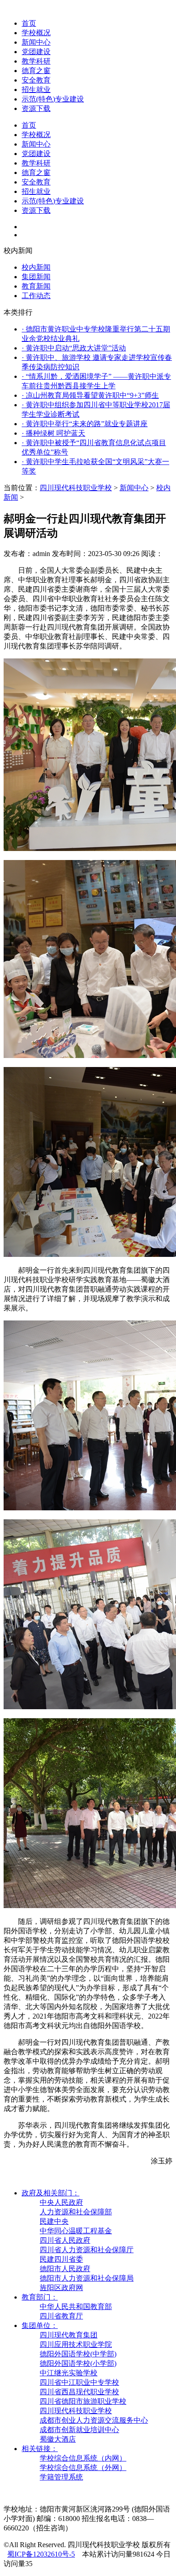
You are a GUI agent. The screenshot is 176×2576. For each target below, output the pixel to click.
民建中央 (54, 2221)
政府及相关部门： (51, 2193)
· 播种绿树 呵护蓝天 (53, 433)
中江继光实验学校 (69, 2373)
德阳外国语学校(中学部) (78, 2354)
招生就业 (36, 90)
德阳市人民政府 (65, 2269)
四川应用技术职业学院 (76, 2344)
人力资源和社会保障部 (76, 2212)
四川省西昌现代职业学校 (79, 2392)
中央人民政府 (61, 2202)
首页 (29, 23)
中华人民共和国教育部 (76, 2307)
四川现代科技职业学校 (76, 488)
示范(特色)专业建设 (53, 99)
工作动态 (36, 296)
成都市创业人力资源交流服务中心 (94, 2420)
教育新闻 (36, 286)
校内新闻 (36, 267)
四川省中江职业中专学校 (79, 2382)
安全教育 (36, 80)
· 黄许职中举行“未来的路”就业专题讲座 (85, 424)
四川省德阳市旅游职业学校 (83, 2401)
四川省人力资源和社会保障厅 (87, 2250)
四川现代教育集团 (69, 2335)
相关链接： (40, 2449)
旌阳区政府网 (61, 2288)
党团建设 (36, 52)
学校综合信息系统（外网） (83, 2468)
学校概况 (36, 33)
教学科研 (36, 61)
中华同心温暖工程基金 (76, 2231)
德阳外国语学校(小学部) (78, 2363)
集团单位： (40, 2325)
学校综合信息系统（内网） (83, 2458)
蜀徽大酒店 (58, 2439)
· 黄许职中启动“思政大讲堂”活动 (74, 348)
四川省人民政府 (65, 2240)
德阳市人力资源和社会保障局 (87, 2278)
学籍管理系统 (61, 2477)
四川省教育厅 (61, 2316)
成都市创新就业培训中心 (79, 2430)
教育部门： (40, 2297)
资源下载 (36, 108)
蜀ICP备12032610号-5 (41, 2554)
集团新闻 (36, 277)
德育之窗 (36, 71)
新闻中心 (36, 42)
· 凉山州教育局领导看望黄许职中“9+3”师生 (90, 395)
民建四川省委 (61, 2259)
